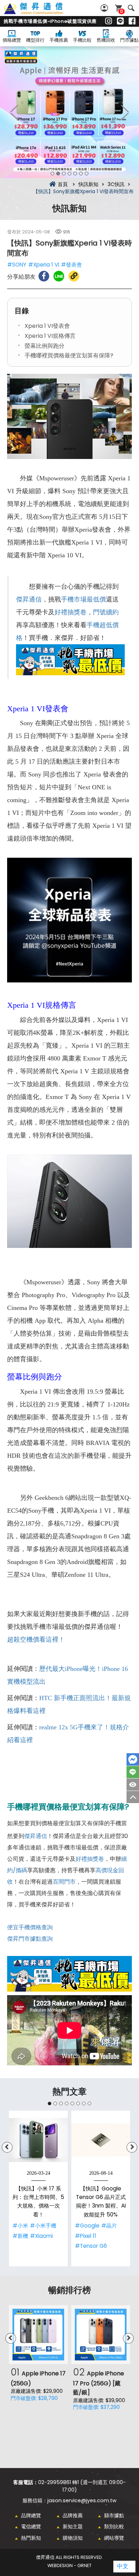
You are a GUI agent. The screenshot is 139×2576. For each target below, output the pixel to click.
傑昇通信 (29, 599)
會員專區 (105, 8)
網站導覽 (114, 2538)
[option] (69, 112)
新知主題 (73, 2526)
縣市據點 (114, 2515)
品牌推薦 (73, 2515)
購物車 (122, 11)
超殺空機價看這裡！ (36, 1640)
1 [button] (52, 174)
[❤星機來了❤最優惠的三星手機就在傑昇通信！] (69, 112)
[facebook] (132, 21)
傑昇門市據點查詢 (30, 1939)
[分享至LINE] (59, 276)
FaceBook (133, 1759)
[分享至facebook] (44, 276)
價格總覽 (12, 40)
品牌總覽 (31, 2515)
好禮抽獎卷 (71, 612)
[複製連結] (74, 276)
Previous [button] (14, 112)
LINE (133, 1772)
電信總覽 (31, 2526)
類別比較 (114, 2526)
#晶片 (109, 2226)
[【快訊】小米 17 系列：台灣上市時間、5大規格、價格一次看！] (38, 2140)
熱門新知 (31, 2538)
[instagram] (109, 21)
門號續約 (106, 612)
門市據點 (129, 40)
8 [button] (89, 2103)
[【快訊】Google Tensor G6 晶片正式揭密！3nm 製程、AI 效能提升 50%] (101, 2140)
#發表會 (71, 265)
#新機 (20, 2236)
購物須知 (73, 2538)
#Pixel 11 (86, 2236)
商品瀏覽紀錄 (133, 1785)
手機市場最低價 (83, 599)
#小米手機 (43, 2226)
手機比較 (82, 40)
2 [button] (58, 174)
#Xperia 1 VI (44, 265)
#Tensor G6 (91, 2246)
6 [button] (81, 174)
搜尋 (131, 8)
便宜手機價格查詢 (30, 1927)
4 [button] (69, 174)
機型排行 (35, 40)
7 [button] (87, 174)
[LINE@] (120, 21)
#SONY (17, 265)
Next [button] (125, 112)
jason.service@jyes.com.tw (82, 2500)
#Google (87, 2226)
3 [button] (64, 174)
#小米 (20, 2226)
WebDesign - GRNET (69, 2565)
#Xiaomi (41, 2236)
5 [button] (75, 174)
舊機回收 (106, 40)
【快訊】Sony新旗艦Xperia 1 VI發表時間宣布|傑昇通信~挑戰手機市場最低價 (41, 12)
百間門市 (64, 1882)
